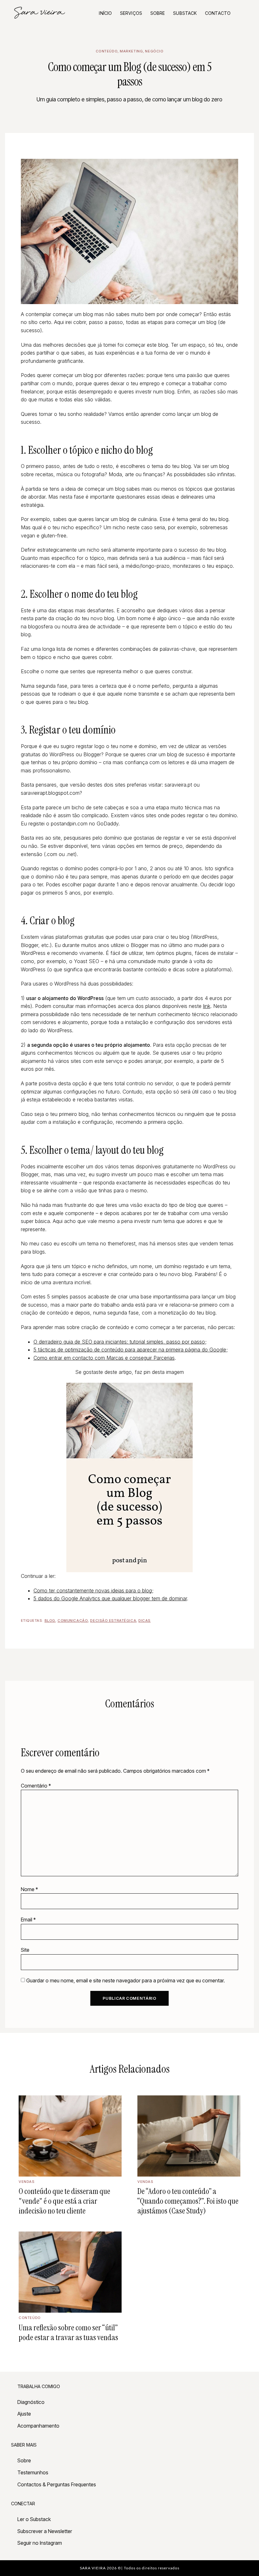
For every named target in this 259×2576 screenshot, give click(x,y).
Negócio (154, 51)
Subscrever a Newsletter (45, 2531)
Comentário (36, 1786)
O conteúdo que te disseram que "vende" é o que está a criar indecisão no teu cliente (64, 2201)
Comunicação (73, 1620)
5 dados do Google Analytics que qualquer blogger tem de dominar (110, 1598)
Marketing (131, 51)
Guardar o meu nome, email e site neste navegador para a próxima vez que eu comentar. (126, 1980)
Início (105, 13)
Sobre (158, 13)
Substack (185, 13)
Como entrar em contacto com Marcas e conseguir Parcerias (104, 1358)
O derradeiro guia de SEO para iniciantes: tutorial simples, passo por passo (119, 1342)
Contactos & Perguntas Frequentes (57, 2484)
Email (28, 1920)
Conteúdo (107, 51)
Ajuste (24, 2414)
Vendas (27, 2182)
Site (25, 1950)
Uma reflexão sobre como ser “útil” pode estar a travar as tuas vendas (68, 2333)
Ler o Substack (34, 2519)
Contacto (218, 13)
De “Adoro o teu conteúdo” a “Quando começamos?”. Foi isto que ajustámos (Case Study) (188, 2201)
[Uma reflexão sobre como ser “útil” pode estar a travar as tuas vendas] (70, 2272)
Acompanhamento (38, 2426)
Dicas (145, 1620)
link (207, 1006)
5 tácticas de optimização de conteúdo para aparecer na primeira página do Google (130, 1350)
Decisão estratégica (113, 1620)
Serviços (131, 13)
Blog (50, 1620)
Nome (29, 1889)
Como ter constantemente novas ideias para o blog (93, 1591)
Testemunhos (33, 2472)
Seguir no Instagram (40, 2543)
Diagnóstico (31, 2402)
